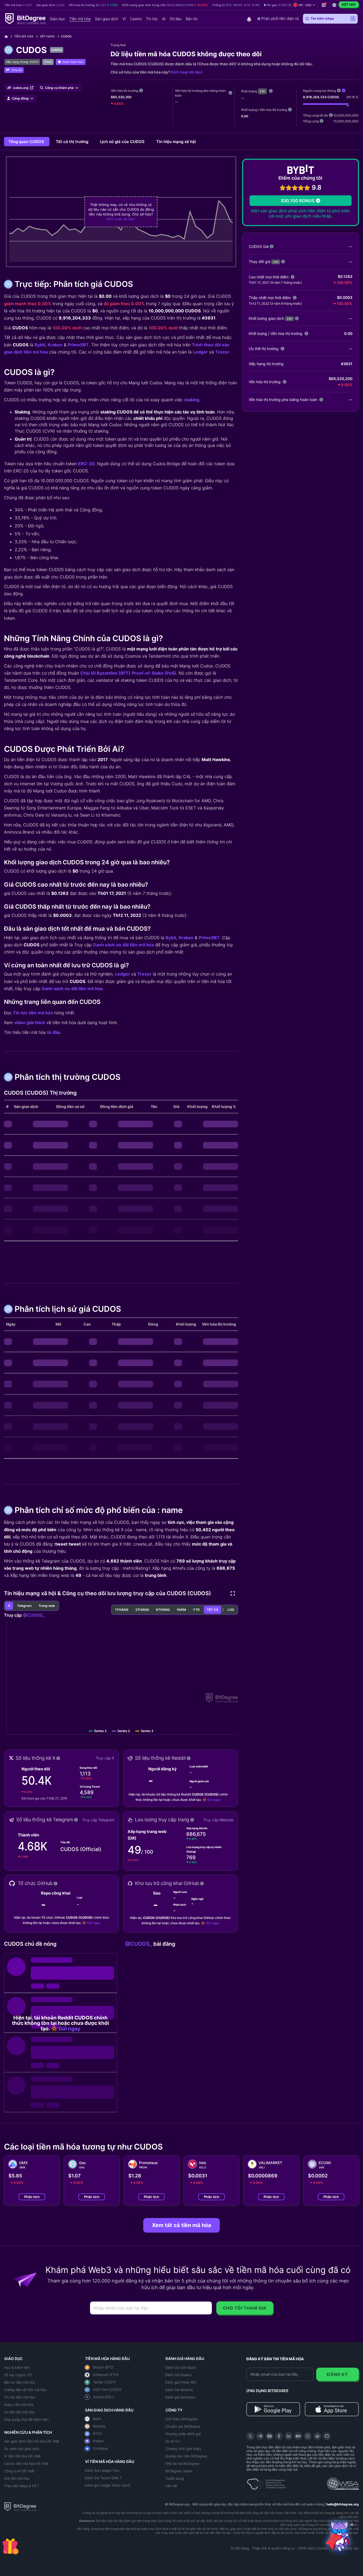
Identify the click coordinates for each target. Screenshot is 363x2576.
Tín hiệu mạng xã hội (176, 142)
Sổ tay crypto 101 (18, 2375)
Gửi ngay (214, 1800)
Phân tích (32, 2197)
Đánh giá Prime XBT (181, 2382)
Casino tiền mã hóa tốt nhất (26, 2463)
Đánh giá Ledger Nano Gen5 (108, 2485)
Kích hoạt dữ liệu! (187, 72)
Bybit (40, 345)
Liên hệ (171, 2486)
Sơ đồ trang (240, 2548)
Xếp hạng (47, 36)
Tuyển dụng (175, 2478)
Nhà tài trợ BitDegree (182, 2463)
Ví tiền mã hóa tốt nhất (22, 2456)
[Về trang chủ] (8, 36)
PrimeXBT (78, 345)
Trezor (222, 352)
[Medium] (298, 2436)
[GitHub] (327, 2436)
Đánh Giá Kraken (178, 2375)
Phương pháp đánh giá (183, 2434)
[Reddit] (317, 2436)
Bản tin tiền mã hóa (19, 2382)
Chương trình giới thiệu (183, 2449)
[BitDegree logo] (20, 2506)
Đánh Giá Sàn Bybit (181, 2367)
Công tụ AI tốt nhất (19, 2471)
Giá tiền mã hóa (17, 2478)
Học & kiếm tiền (17, 2367)
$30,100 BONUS (298, 201)
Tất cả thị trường (73, 142)
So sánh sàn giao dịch (22, 2449)
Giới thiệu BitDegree (181, 2419)
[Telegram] (260, 2436)
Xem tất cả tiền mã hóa (182, 2225)
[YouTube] (269, 2436)
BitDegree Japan (179, 2471)
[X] (250, 2436)
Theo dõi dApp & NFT (22, 2486)
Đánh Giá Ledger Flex (102, 2470)
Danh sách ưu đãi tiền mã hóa (123, 945)
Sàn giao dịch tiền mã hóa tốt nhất (32, 2441)
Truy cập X (105, 1758)
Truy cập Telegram (98, 1820)
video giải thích (30, 1022)
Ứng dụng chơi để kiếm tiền (26, 2419)
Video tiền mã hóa (19, 2405)
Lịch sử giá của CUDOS (123, 142)
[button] (281, 5)
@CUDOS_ (34, 1615)
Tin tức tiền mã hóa (33, 1013)
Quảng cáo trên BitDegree (186, 2456)
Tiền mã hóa (24, 36)
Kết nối (349, 5)
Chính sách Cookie (313, 2548)
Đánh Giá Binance (179, 2390)
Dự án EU (173, 2441)
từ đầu (54, 1032)
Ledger (200, 352)
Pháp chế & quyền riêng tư (273, 2548)
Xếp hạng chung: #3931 (22, 62)
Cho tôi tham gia (245, 2308)
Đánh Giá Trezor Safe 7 (103, 2478)
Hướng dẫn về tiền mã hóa (25, 2390)
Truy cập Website (218, 1820)
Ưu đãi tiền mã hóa (19, 2412)
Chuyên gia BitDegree (183, 2426)
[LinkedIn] (289, 2436)
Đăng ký (337, 2374)
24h (262, 91)
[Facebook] (279, 2436)
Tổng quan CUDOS (27, 142)
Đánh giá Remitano (180, 2397)
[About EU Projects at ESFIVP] (266, 2482)
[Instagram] (308, 2436)
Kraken (55, 345)
